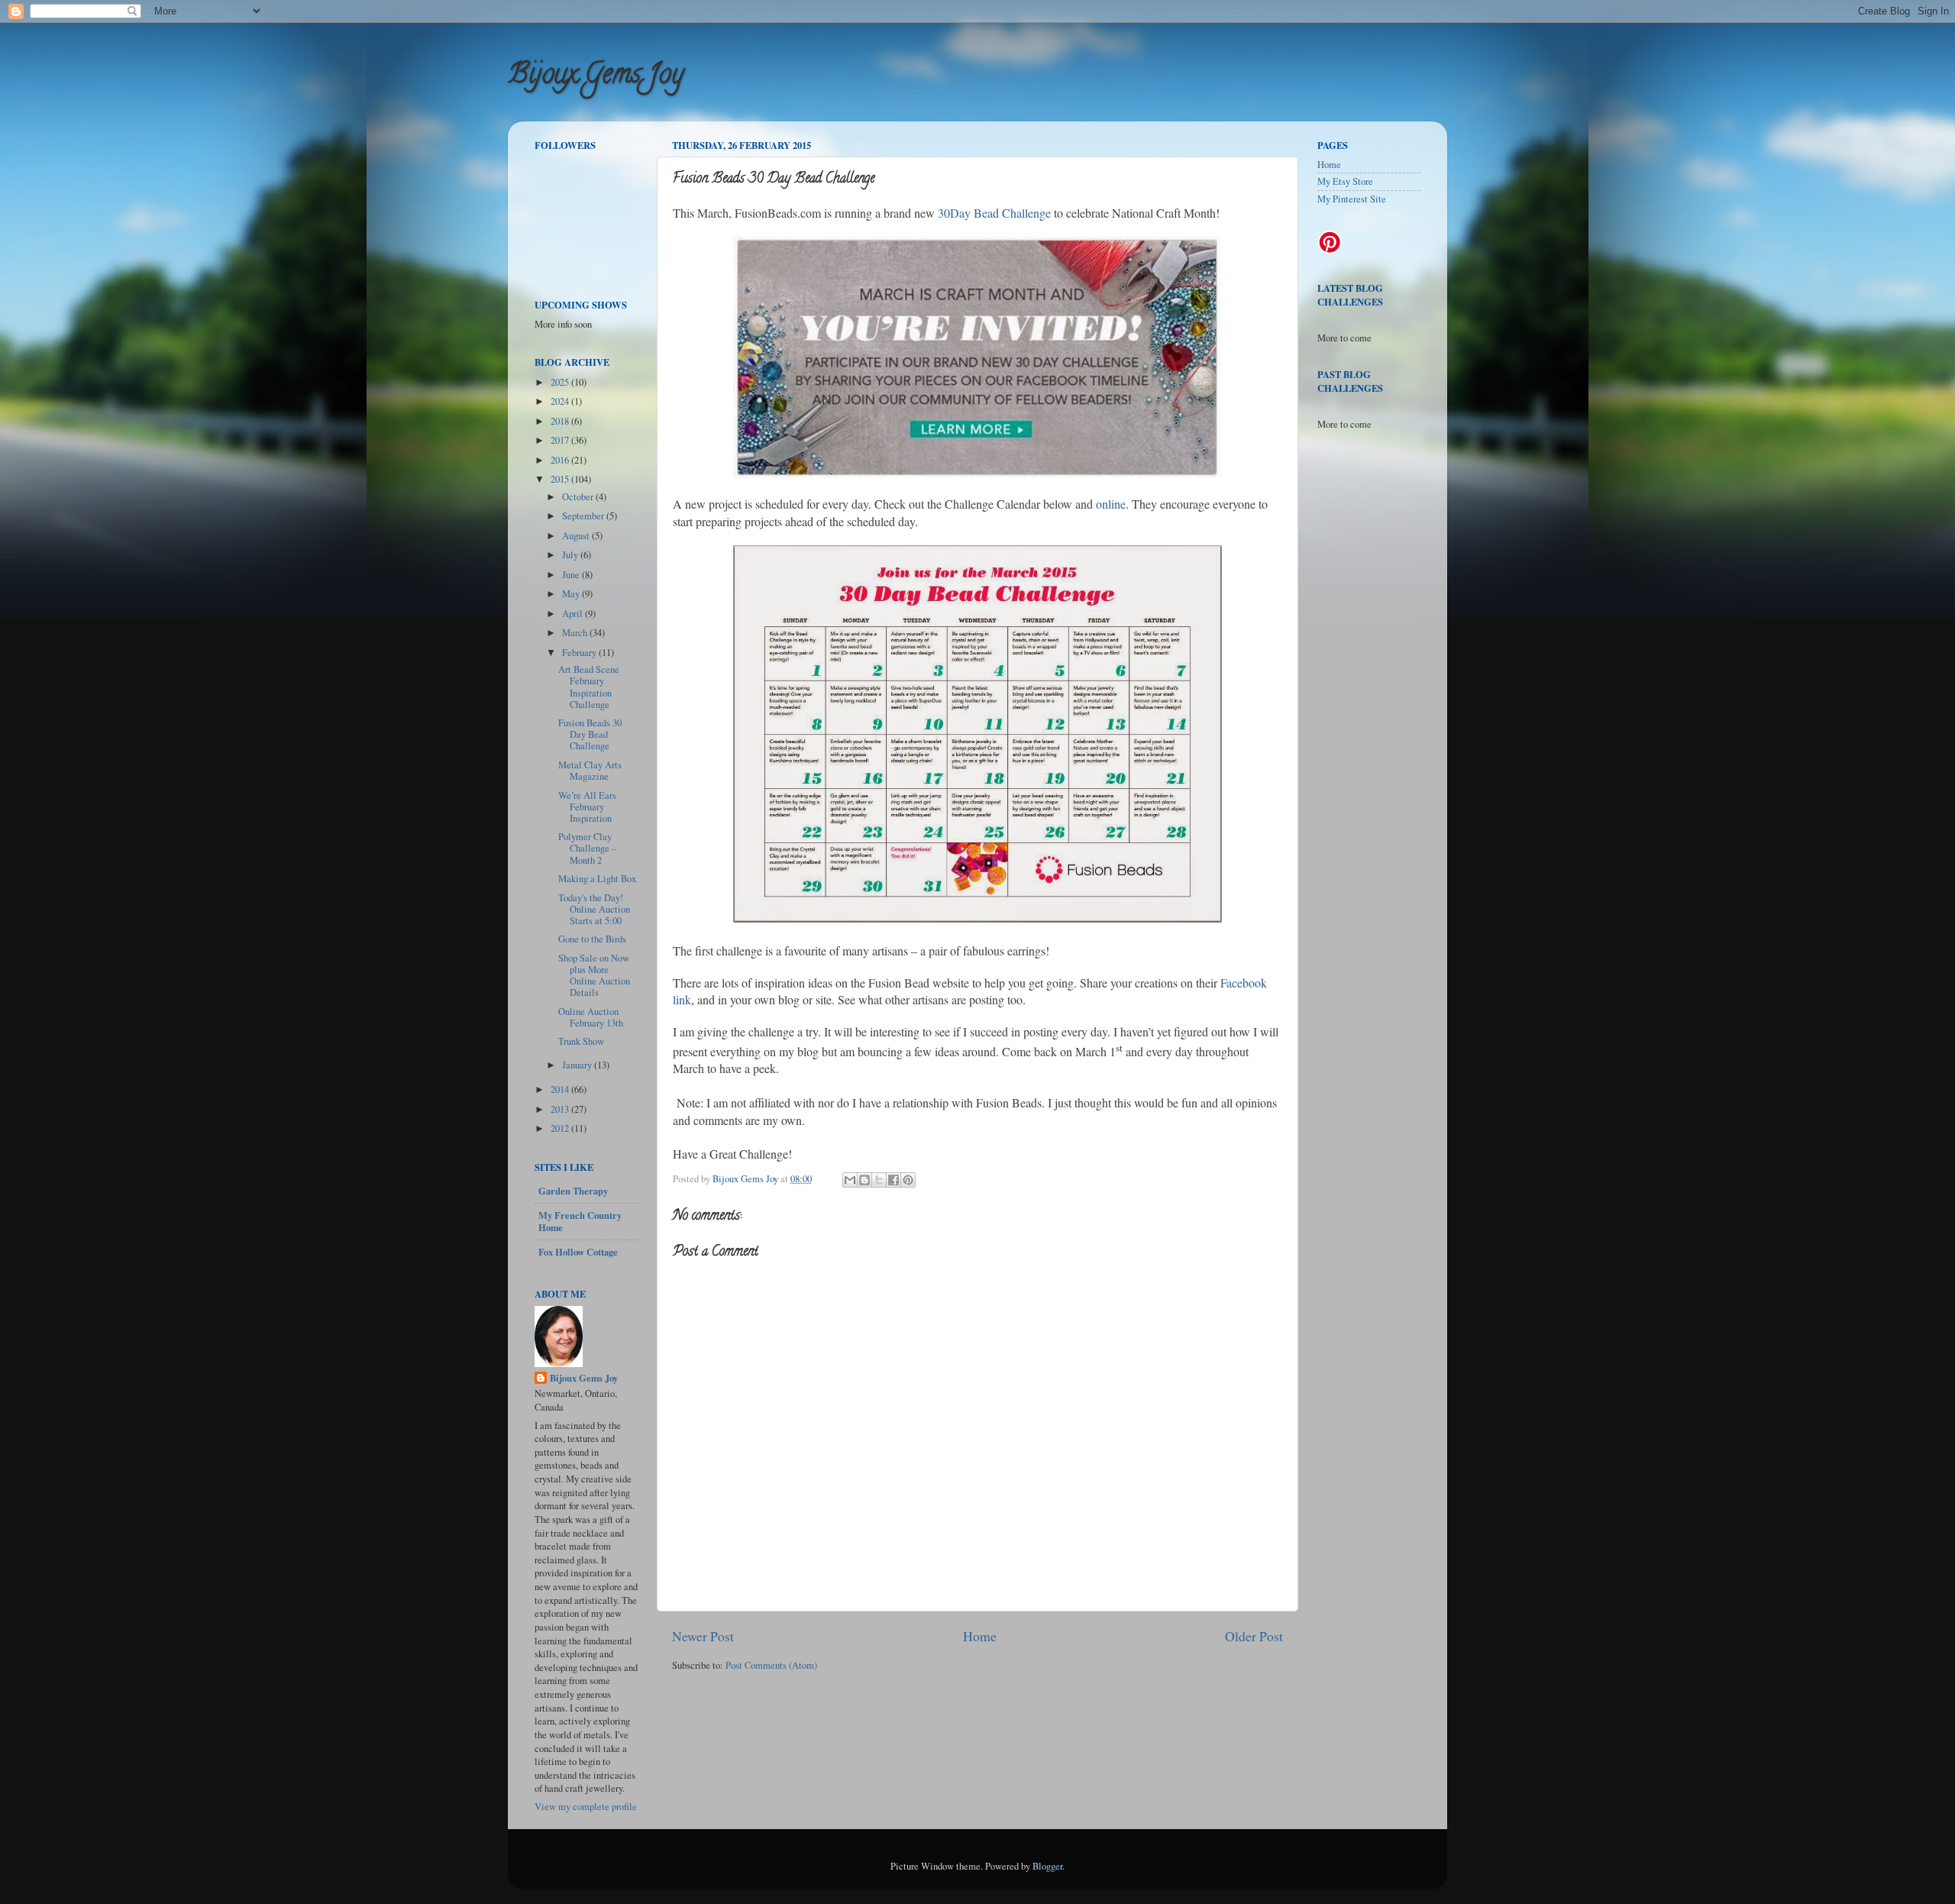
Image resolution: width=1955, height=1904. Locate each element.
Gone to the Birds (592, 939)
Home (980, 1636)
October (579, 497)
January (578, 1065)
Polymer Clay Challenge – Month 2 (587, 848)
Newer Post (703, 1636)
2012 (561, 1128)
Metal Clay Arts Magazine (590, 771)
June (572, 575)
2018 (561, 421)
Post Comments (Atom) (771, 1665)
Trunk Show (581, 1041)
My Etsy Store (1345, 181)
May (572, 594)
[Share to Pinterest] (908, 1180)
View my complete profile (586, 1807)
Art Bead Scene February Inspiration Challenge (589, 687)
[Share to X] (879, 1180)
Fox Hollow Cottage (578, 1252)
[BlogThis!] (864, 1180)
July (571, 555)
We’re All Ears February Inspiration (587, 807)
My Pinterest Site (1352, 199)
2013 (561, 1109)
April (574, 614)
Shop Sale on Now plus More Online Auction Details (594, 975)
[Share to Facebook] (893, 1180)
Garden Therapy (573, 1191)
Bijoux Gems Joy (596, 76)
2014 (561, 1089)
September (584, 516)
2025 (561, 382)
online (1111, 504)
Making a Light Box (597, 879)
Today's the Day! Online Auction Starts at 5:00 (594, 909)
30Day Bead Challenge (994, 213)
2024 (561, 401)
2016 (561, 460)
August (577, 536)
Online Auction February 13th (591, 1017)
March (576, 633)
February (580, 653)
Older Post (1254, 1636)
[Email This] (850, 1180)
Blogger (1047, 1866)
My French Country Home (580, 1221)
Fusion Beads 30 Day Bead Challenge (590, 734)
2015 (561, 479)
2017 (561, 440)
